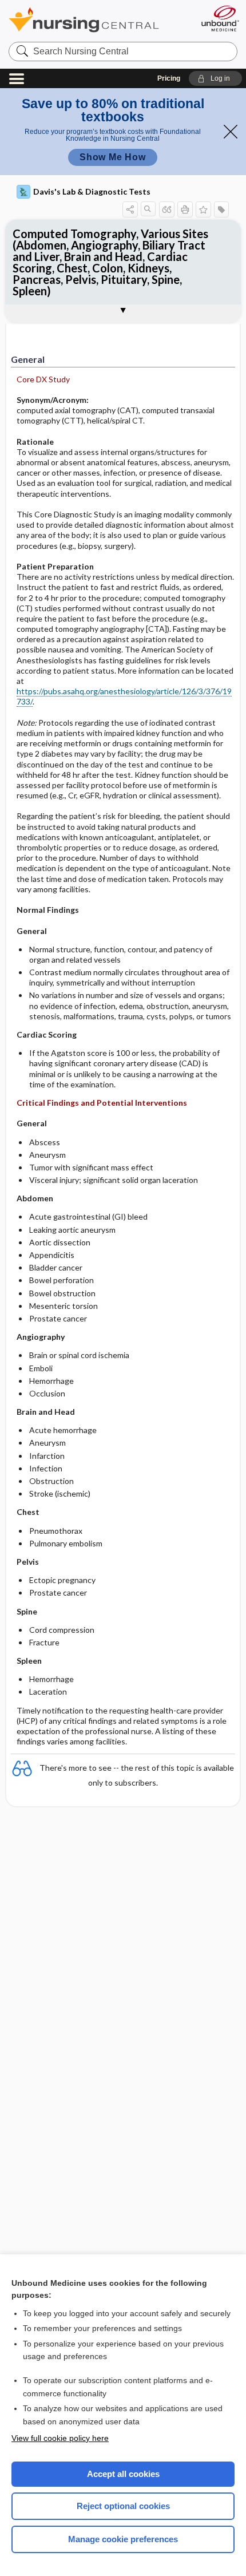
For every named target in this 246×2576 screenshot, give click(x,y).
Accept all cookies (123, 2474)
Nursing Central (99, 20)
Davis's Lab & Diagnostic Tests (92, 191)
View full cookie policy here (60, 2438)
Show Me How (113, 157)
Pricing (169, 78)
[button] (215, 78)
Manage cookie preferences (123, 2539)
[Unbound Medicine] (220, 18)
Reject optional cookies (123, 2506)
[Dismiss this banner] (231, 132)
